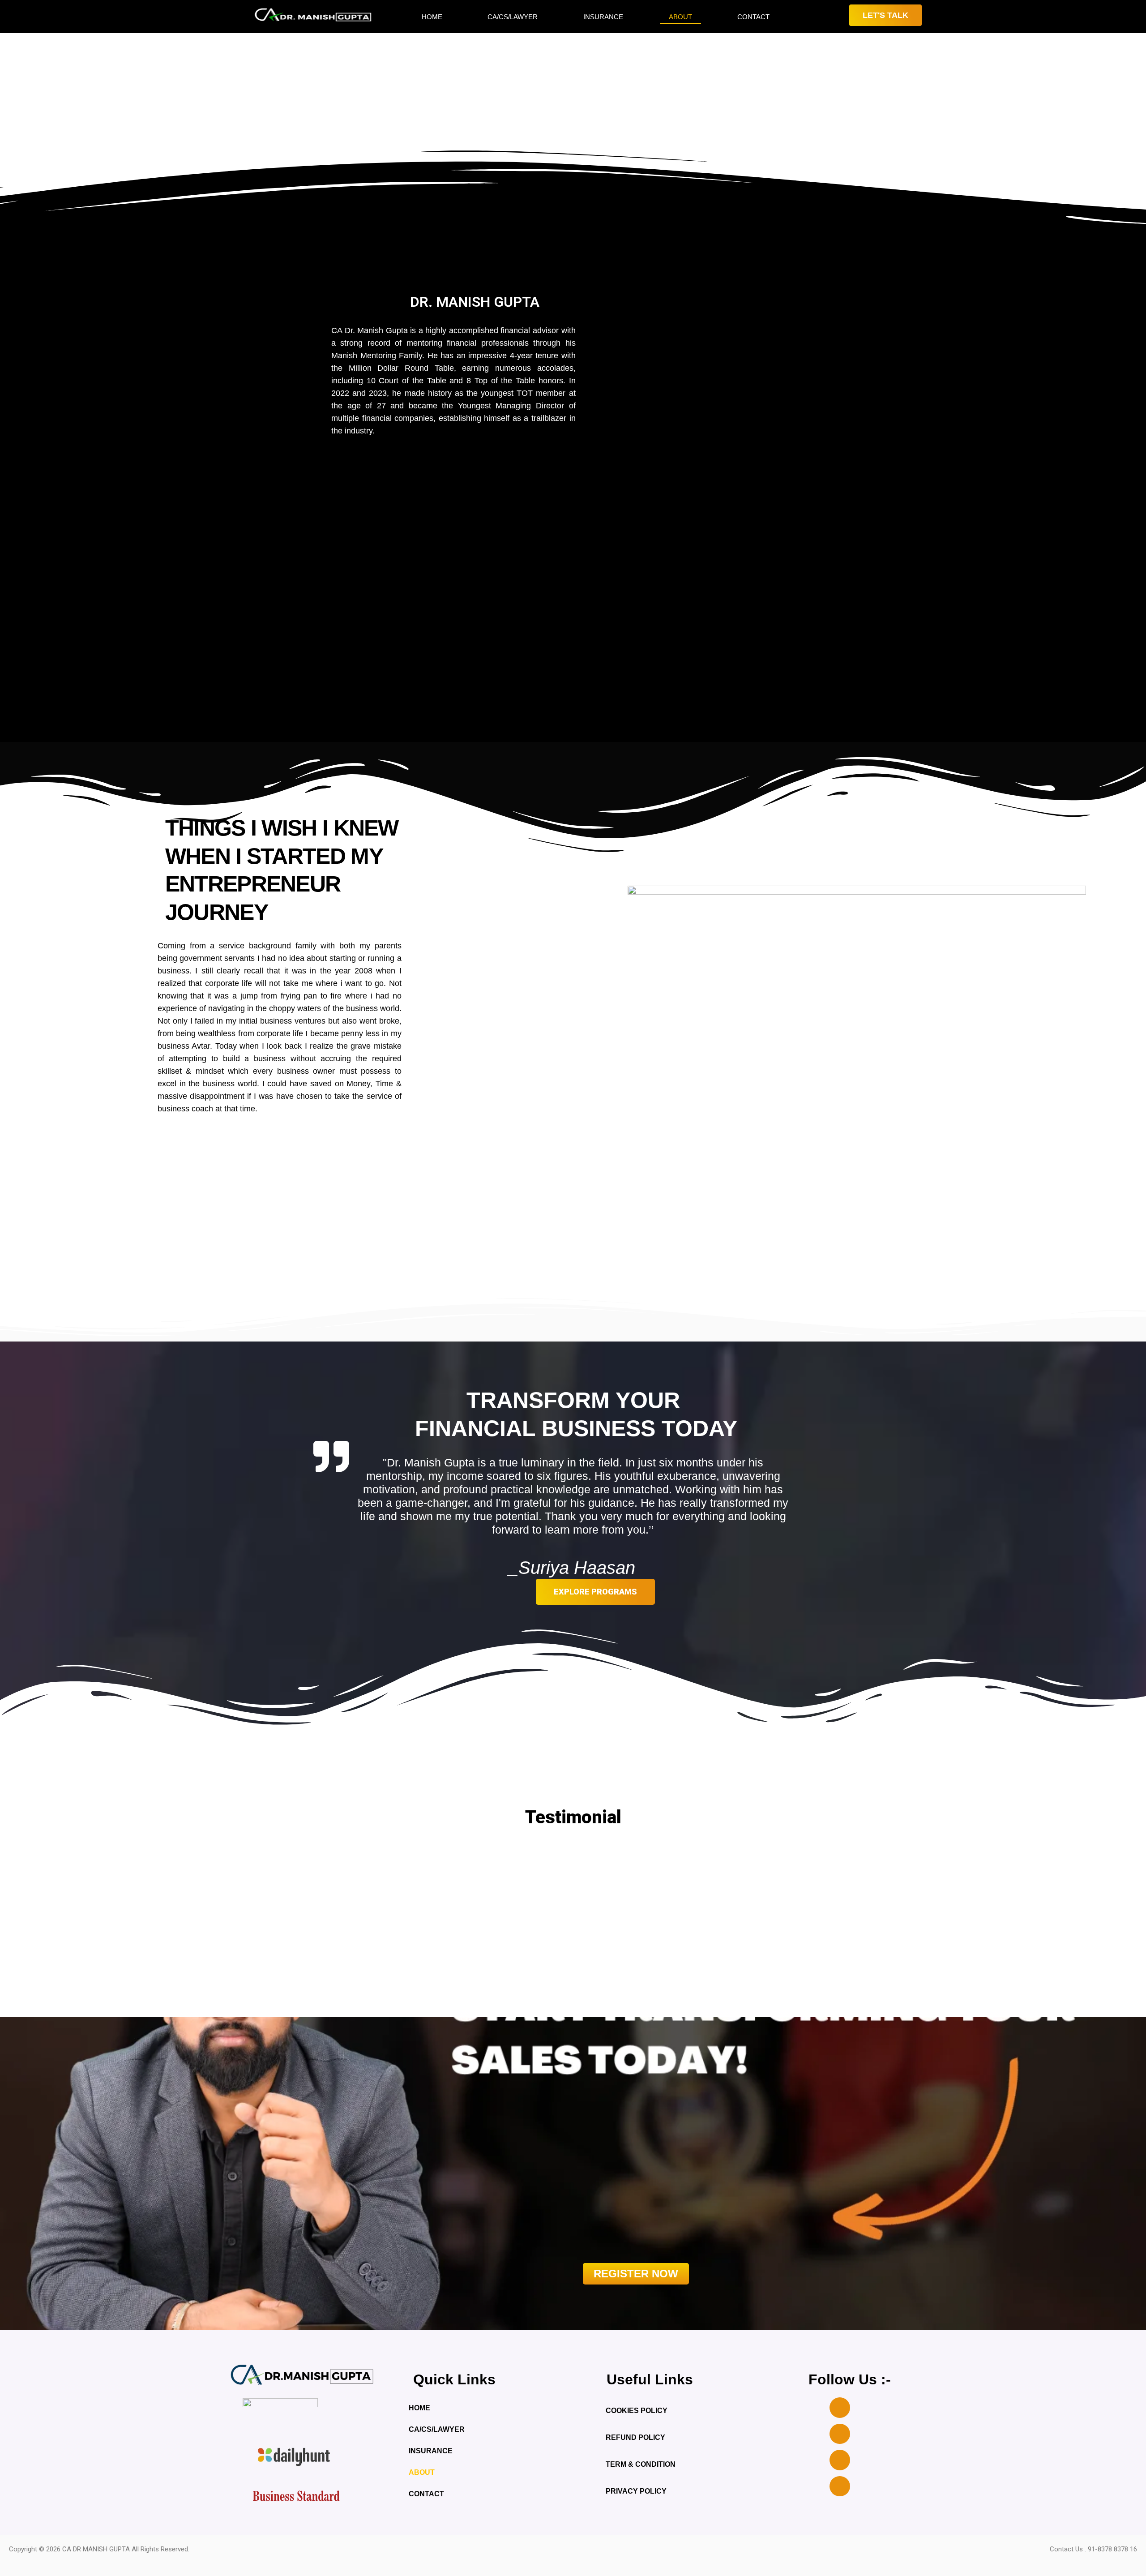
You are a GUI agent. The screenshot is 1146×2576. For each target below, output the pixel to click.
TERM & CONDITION (641, 2464)
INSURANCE (603, 17)
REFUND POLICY (635, 2437)
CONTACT (753, 17)
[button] (221, 1923)
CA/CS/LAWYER (513, 17)
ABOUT (680, 17)
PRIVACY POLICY (636, 2491)
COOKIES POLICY (637, 2411)
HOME (432, 17)
